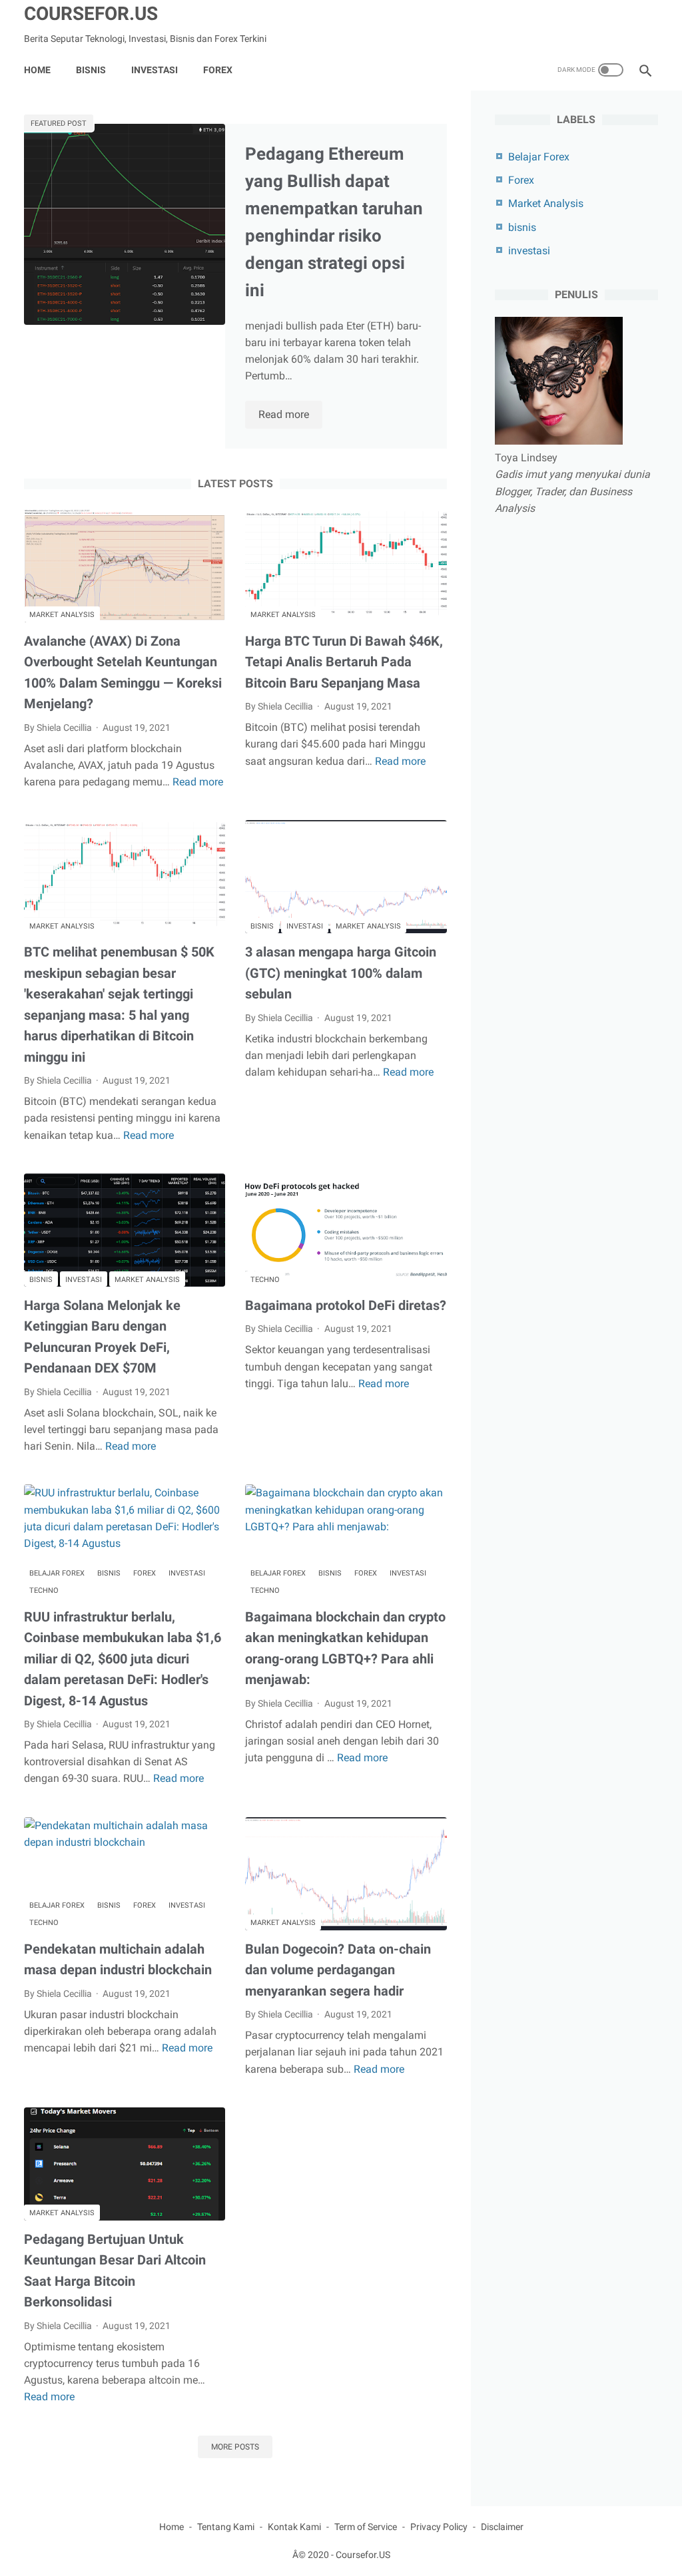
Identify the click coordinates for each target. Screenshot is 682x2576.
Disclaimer (502, 2527)
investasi (305, 926)
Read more (290, 415)
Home (37, 70)
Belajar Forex (57, 1573)
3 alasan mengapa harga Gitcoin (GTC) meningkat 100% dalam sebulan (341, 973)
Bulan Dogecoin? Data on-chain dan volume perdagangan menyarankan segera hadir (338, 1970)
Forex (145, 1573)
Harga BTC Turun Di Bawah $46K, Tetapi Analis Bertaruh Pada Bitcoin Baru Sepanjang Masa (344, 662)
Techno (265, 1280)
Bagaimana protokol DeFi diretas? (346, 1305)
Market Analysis (62, 615)
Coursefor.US (91, 14)
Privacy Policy (439, 2527)
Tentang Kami (226, 2527)
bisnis (262, 926)
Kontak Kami (294, 2527)
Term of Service (366, 2527)
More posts (235, 2447)
